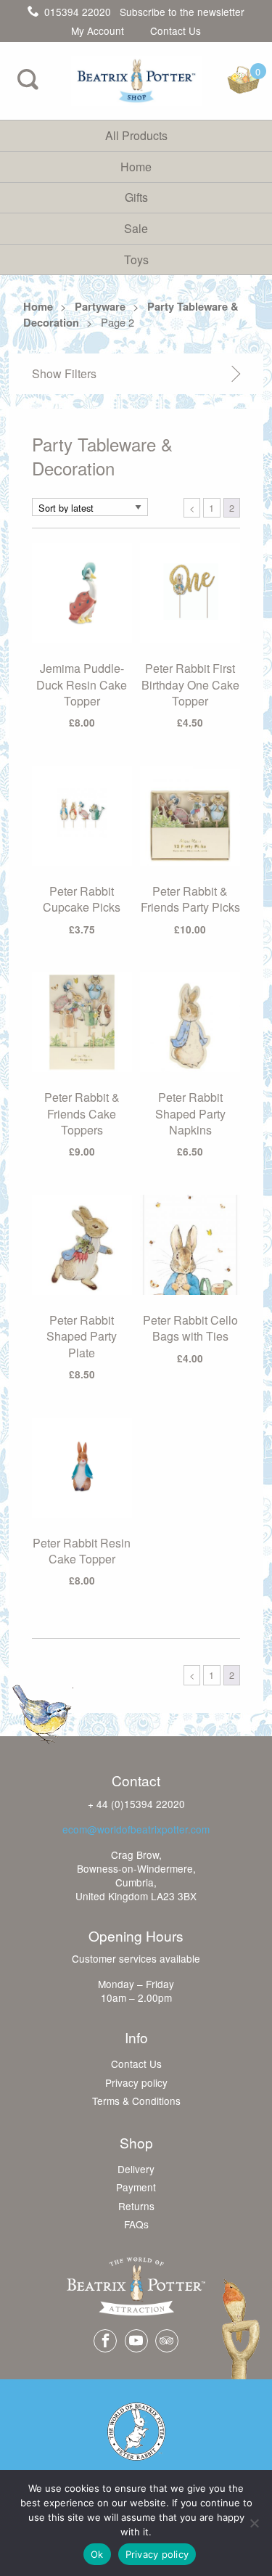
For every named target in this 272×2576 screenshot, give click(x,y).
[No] (254, 2523)
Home (136, 167)
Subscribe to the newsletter (182, 12)
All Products (136, 135)
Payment (136, 2188)
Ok (97, 2554)
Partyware (100, 306)
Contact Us (176, 31)
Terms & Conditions (136, 2101)
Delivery (136, 2170)
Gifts (136, 197)
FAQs (136, 2225)
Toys (136, 259)
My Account (98, 31)
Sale (136, 228)
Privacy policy (136, 2083)
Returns (136, 2207)
